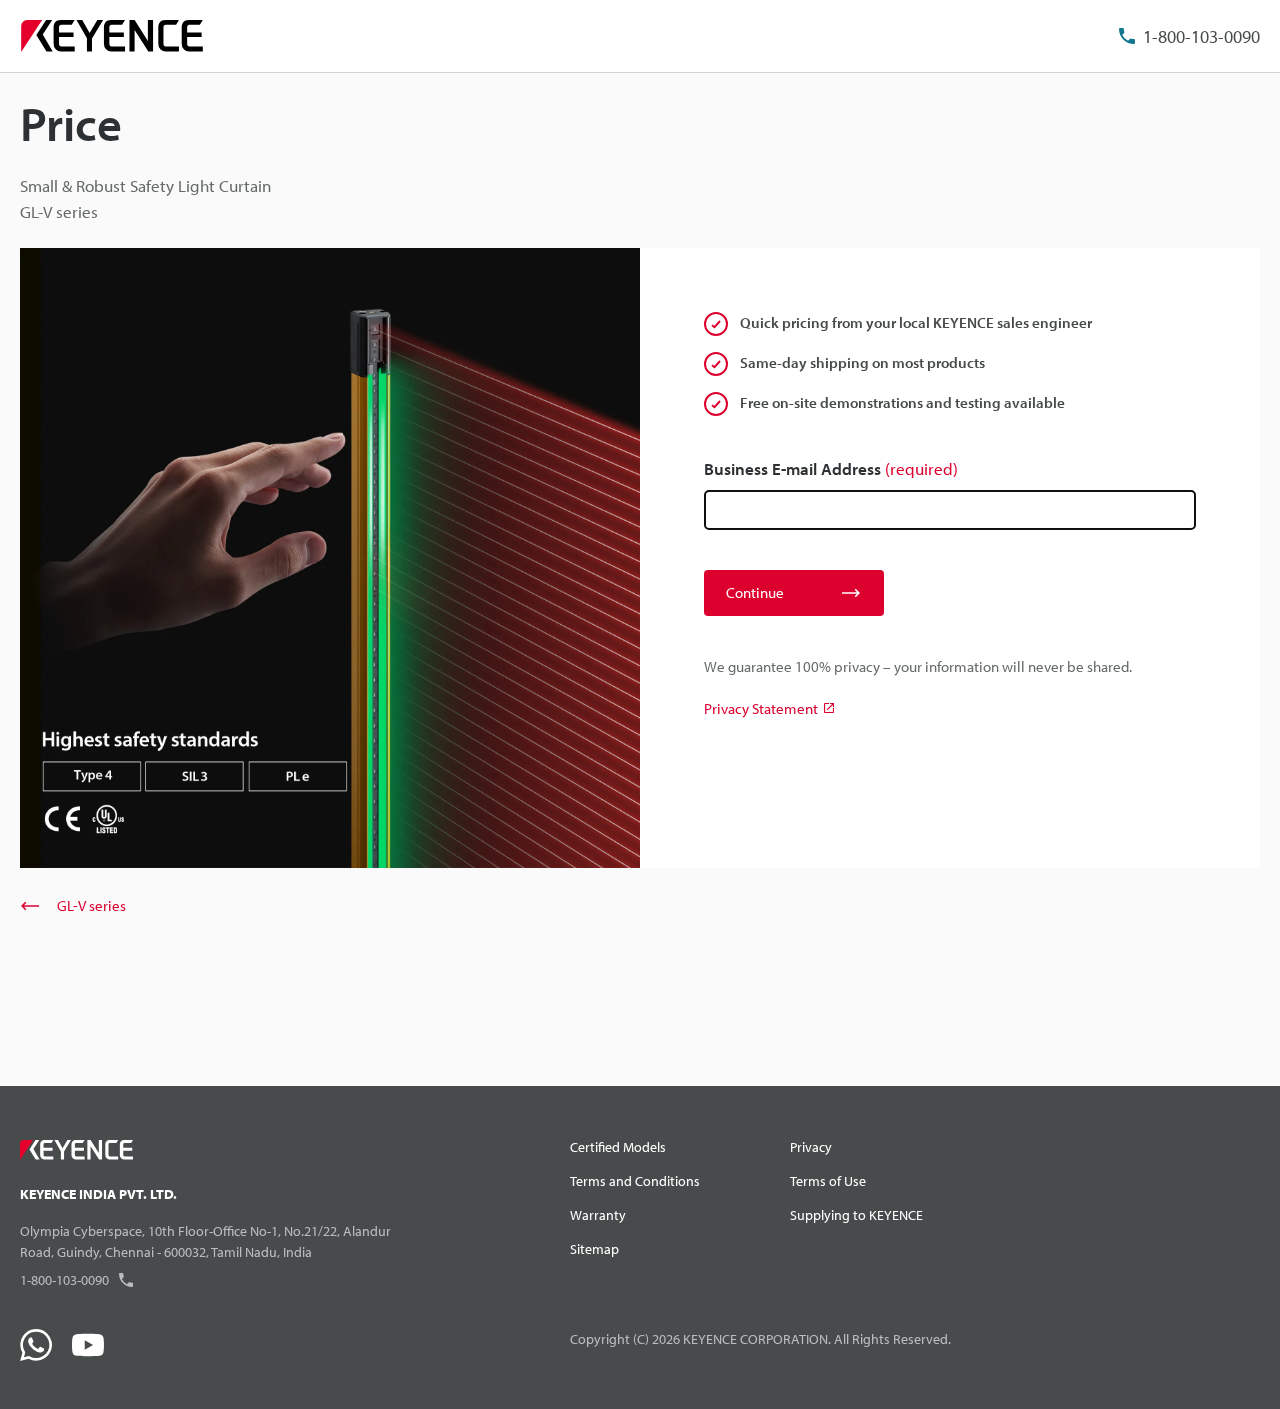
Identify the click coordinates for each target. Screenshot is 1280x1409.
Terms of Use (828, 1181)
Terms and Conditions (635, 1181)
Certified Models (618, 1147)
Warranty (598, 1215)
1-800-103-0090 (1201, 36)
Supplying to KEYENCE (856, 1215)
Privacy (811, 1147)
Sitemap (594, 1249)
